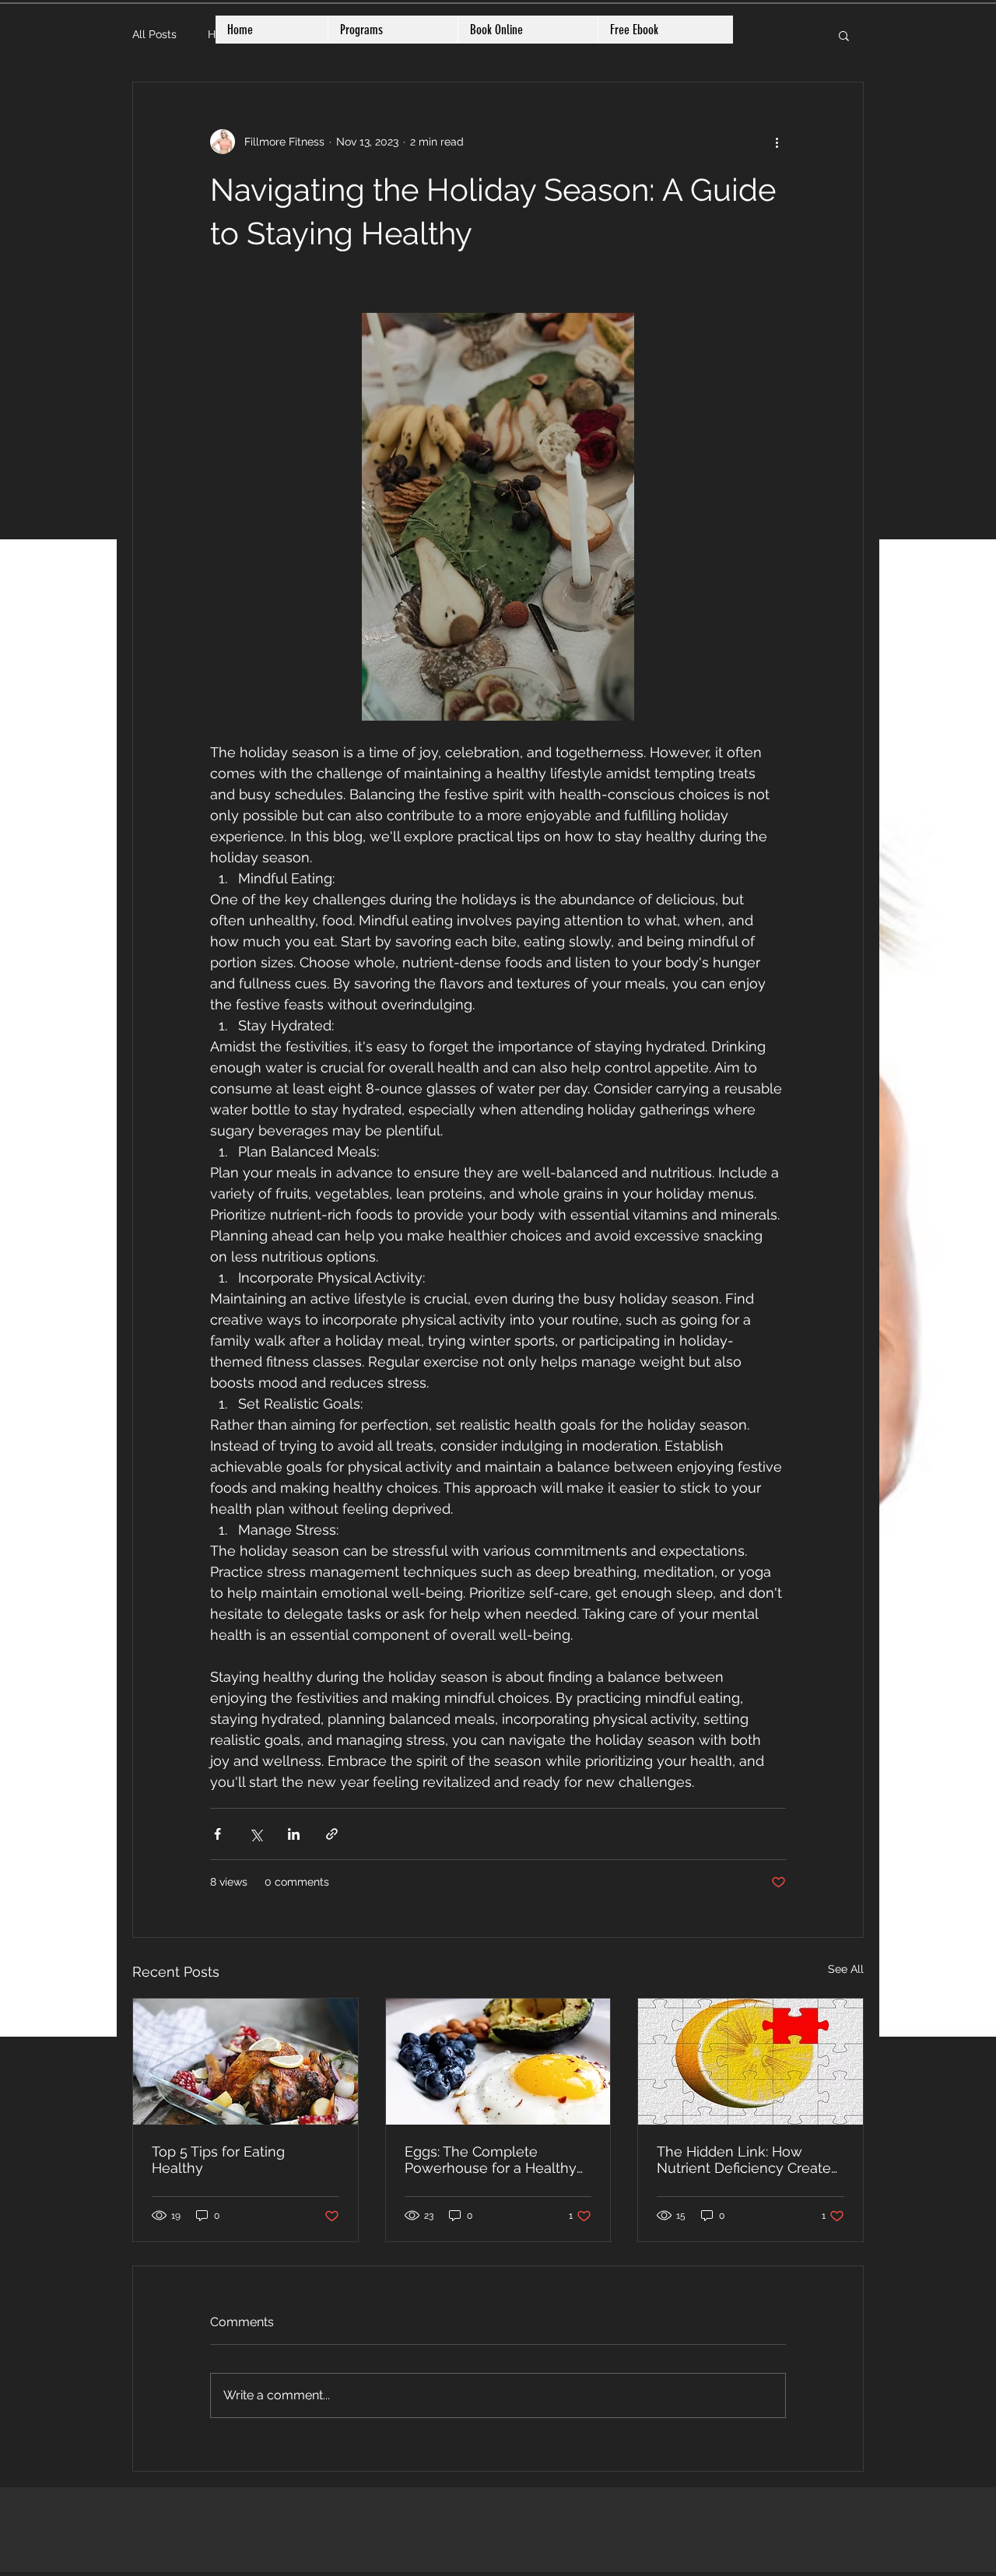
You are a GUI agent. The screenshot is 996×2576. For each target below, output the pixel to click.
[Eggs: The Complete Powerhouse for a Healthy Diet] (498, 2062)
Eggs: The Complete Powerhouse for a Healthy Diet (491, 2160)
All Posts (154, 34)
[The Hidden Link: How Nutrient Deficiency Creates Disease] (751, 2062)
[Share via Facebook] (217, 1834)
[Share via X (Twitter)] (256, 1834)
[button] (844, 35)
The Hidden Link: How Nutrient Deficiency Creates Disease (747, 2160)
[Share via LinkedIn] (294, 1834)
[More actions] (777, 142)
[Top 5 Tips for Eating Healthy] (245, 2062)
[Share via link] (332, 1834)
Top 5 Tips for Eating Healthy (218, 2160)
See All (846, 1969)
